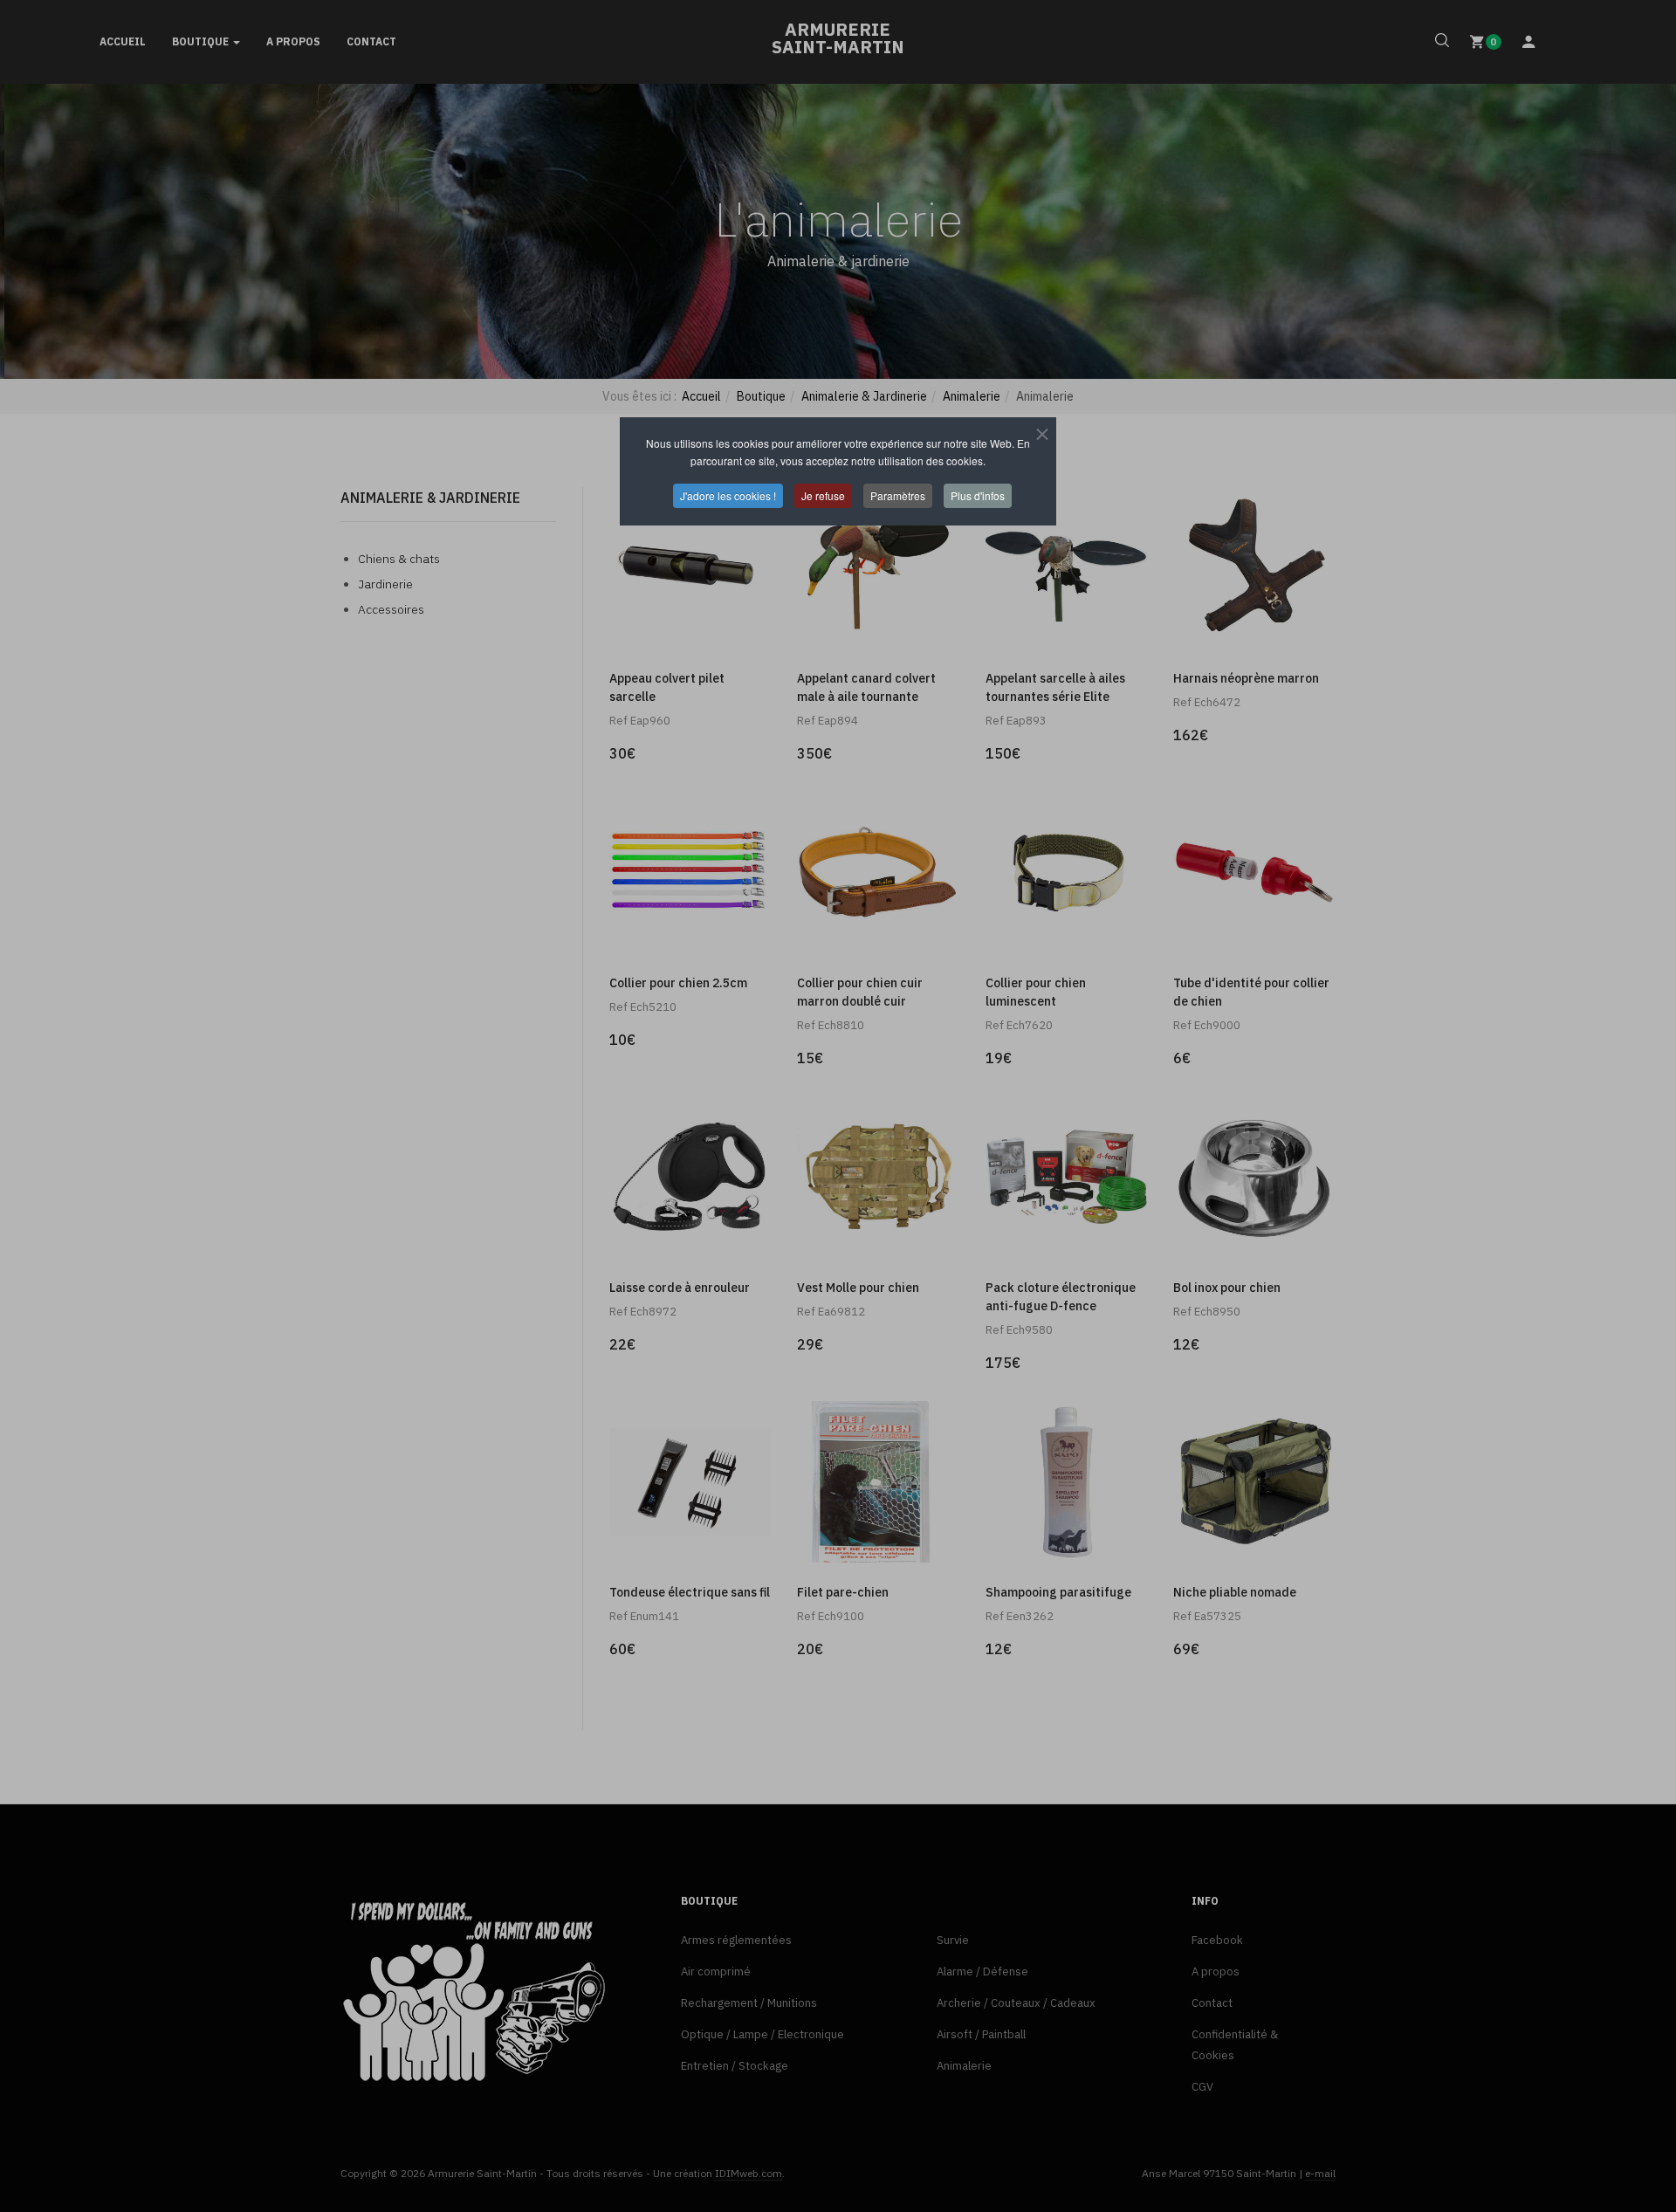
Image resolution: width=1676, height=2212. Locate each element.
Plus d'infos (978, 495)
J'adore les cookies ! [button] (728, 495)
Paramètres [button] (898, 495)
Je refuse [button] (823, 495)
